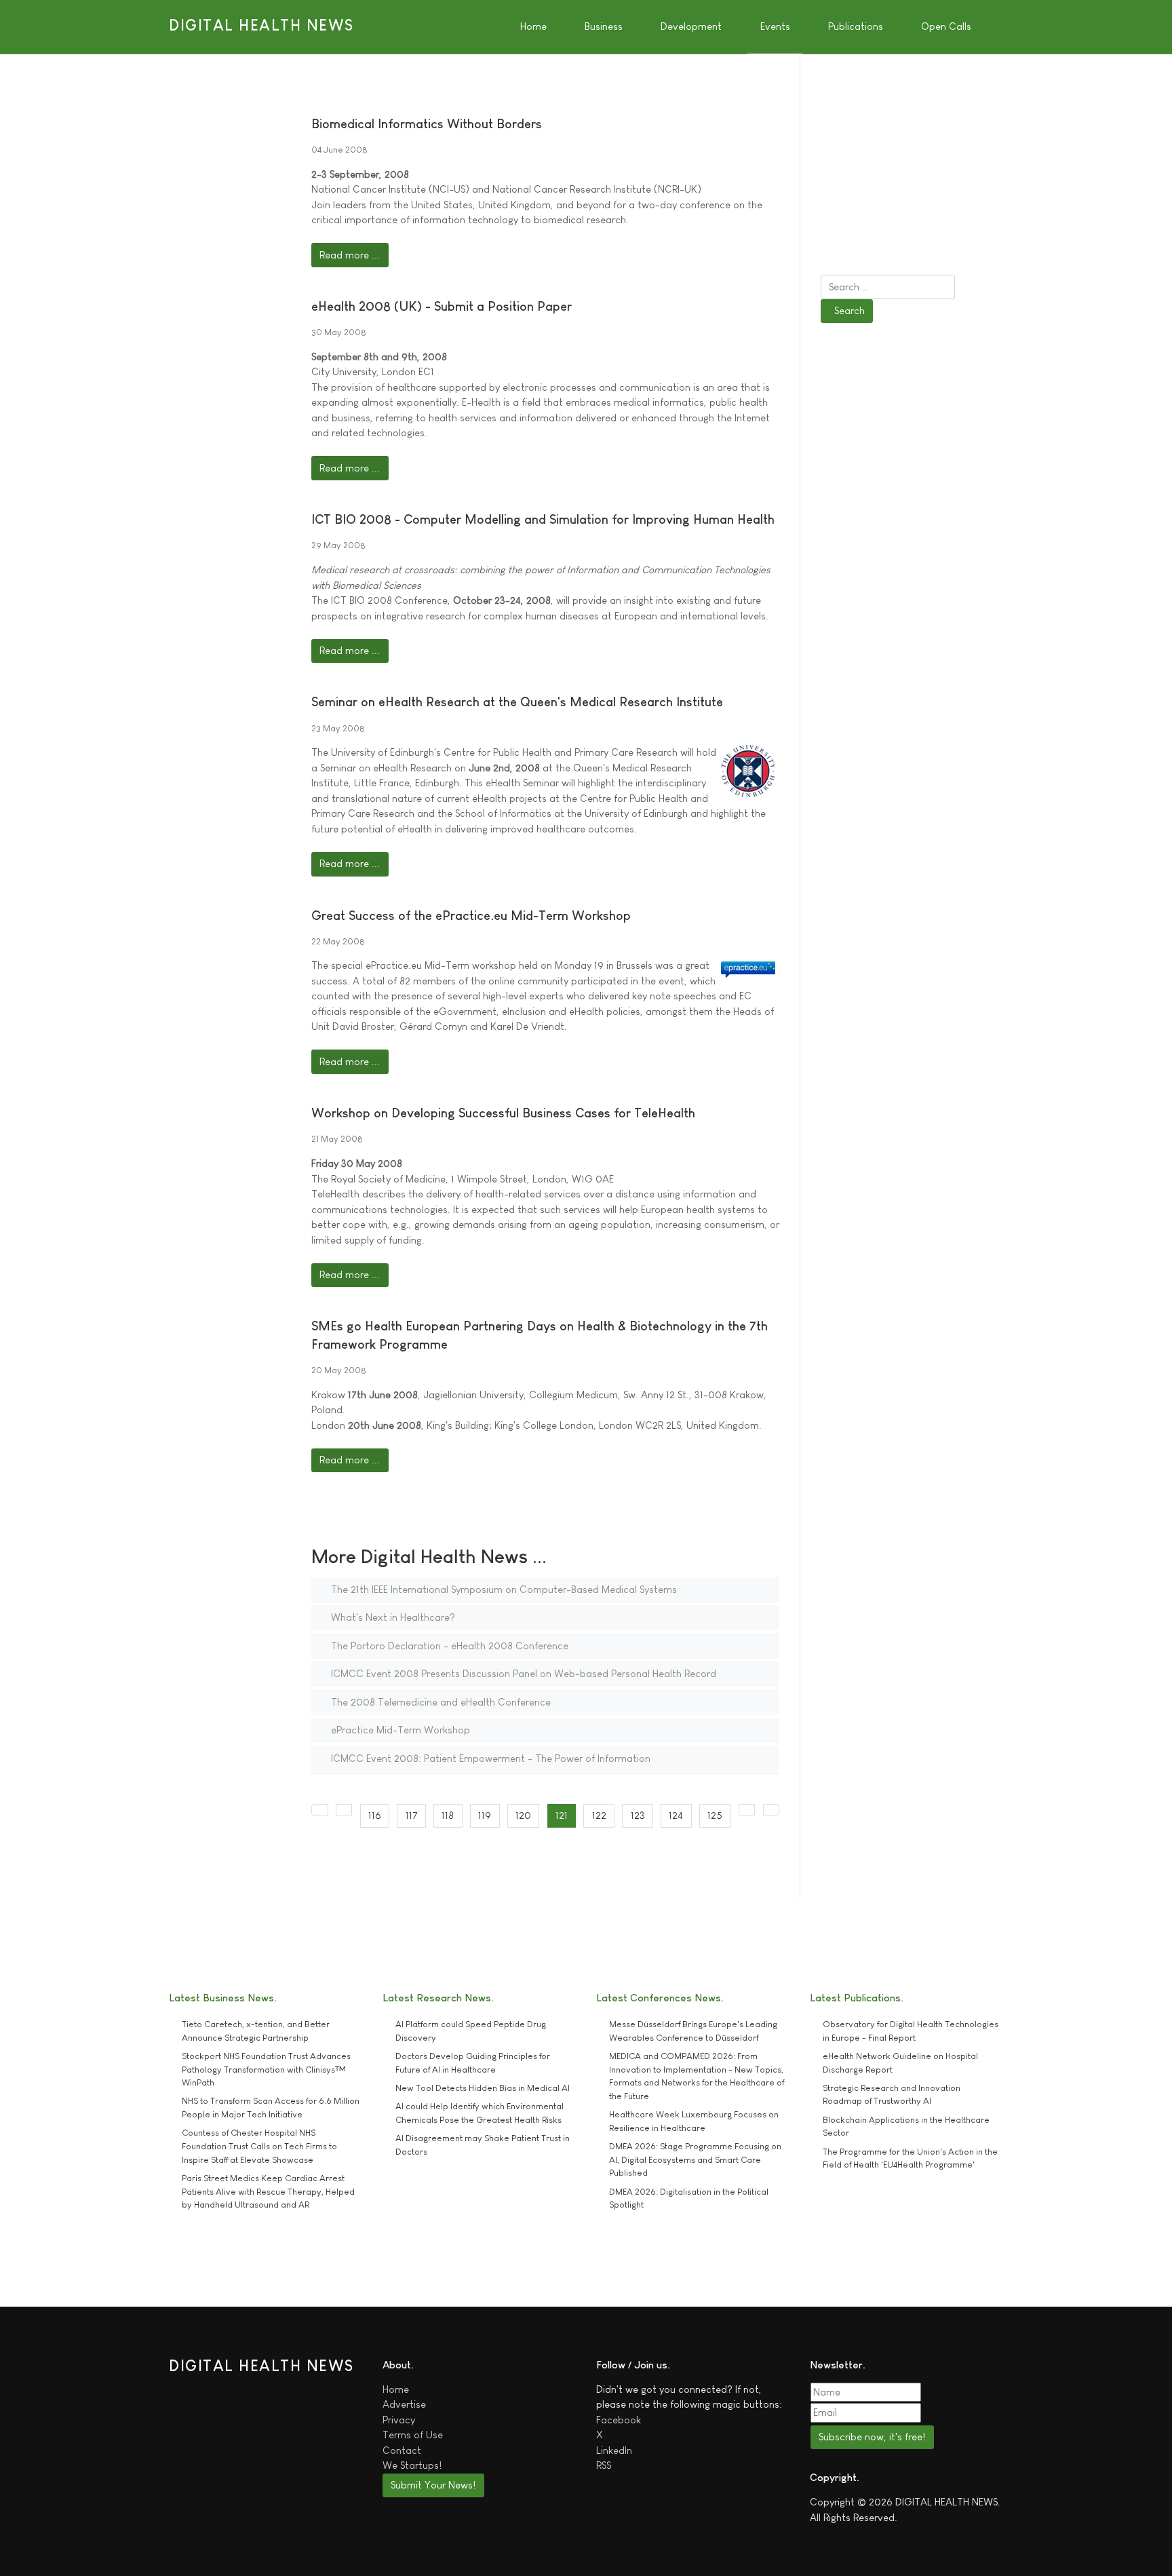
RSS (604, 2465)
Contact (402, 2450)
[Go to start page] (320, 1810)
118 (448, 1815)
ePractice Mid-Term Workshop (399, 1730)
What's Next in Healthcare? (392, 1617)
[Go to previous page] (344, 1810)
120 (523, 1815)
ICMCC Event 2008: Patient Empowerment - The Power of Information (489, 1758)
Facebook (619, 2420)
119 (485, 1815)
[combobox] (888, 287)
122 (599, 1815)
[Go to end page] (771, 1810)
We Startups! (412, 2465)
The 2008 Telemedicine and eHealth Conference (439, 1702)
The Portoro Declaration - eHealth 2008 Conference (448, 1646)
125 (715, 1815)
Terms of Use (413, 2435)
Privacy (399, 2420)
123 (638, 1815)
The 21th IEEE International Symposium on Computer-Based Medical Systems (503, 1589)
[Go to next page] (747, 1810)
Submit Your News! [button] (433, 2485)
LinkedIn (614, 2450)
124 (676, 1815)
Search (849, 310)
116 (375, 1815)
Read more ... (350, 255)
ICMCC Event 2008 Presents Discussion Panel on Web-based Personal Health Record (522, 1673)
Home (396, 2389)
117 (412, 1815)
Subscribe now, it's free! (872, 2437)
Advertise (404, 2404)
